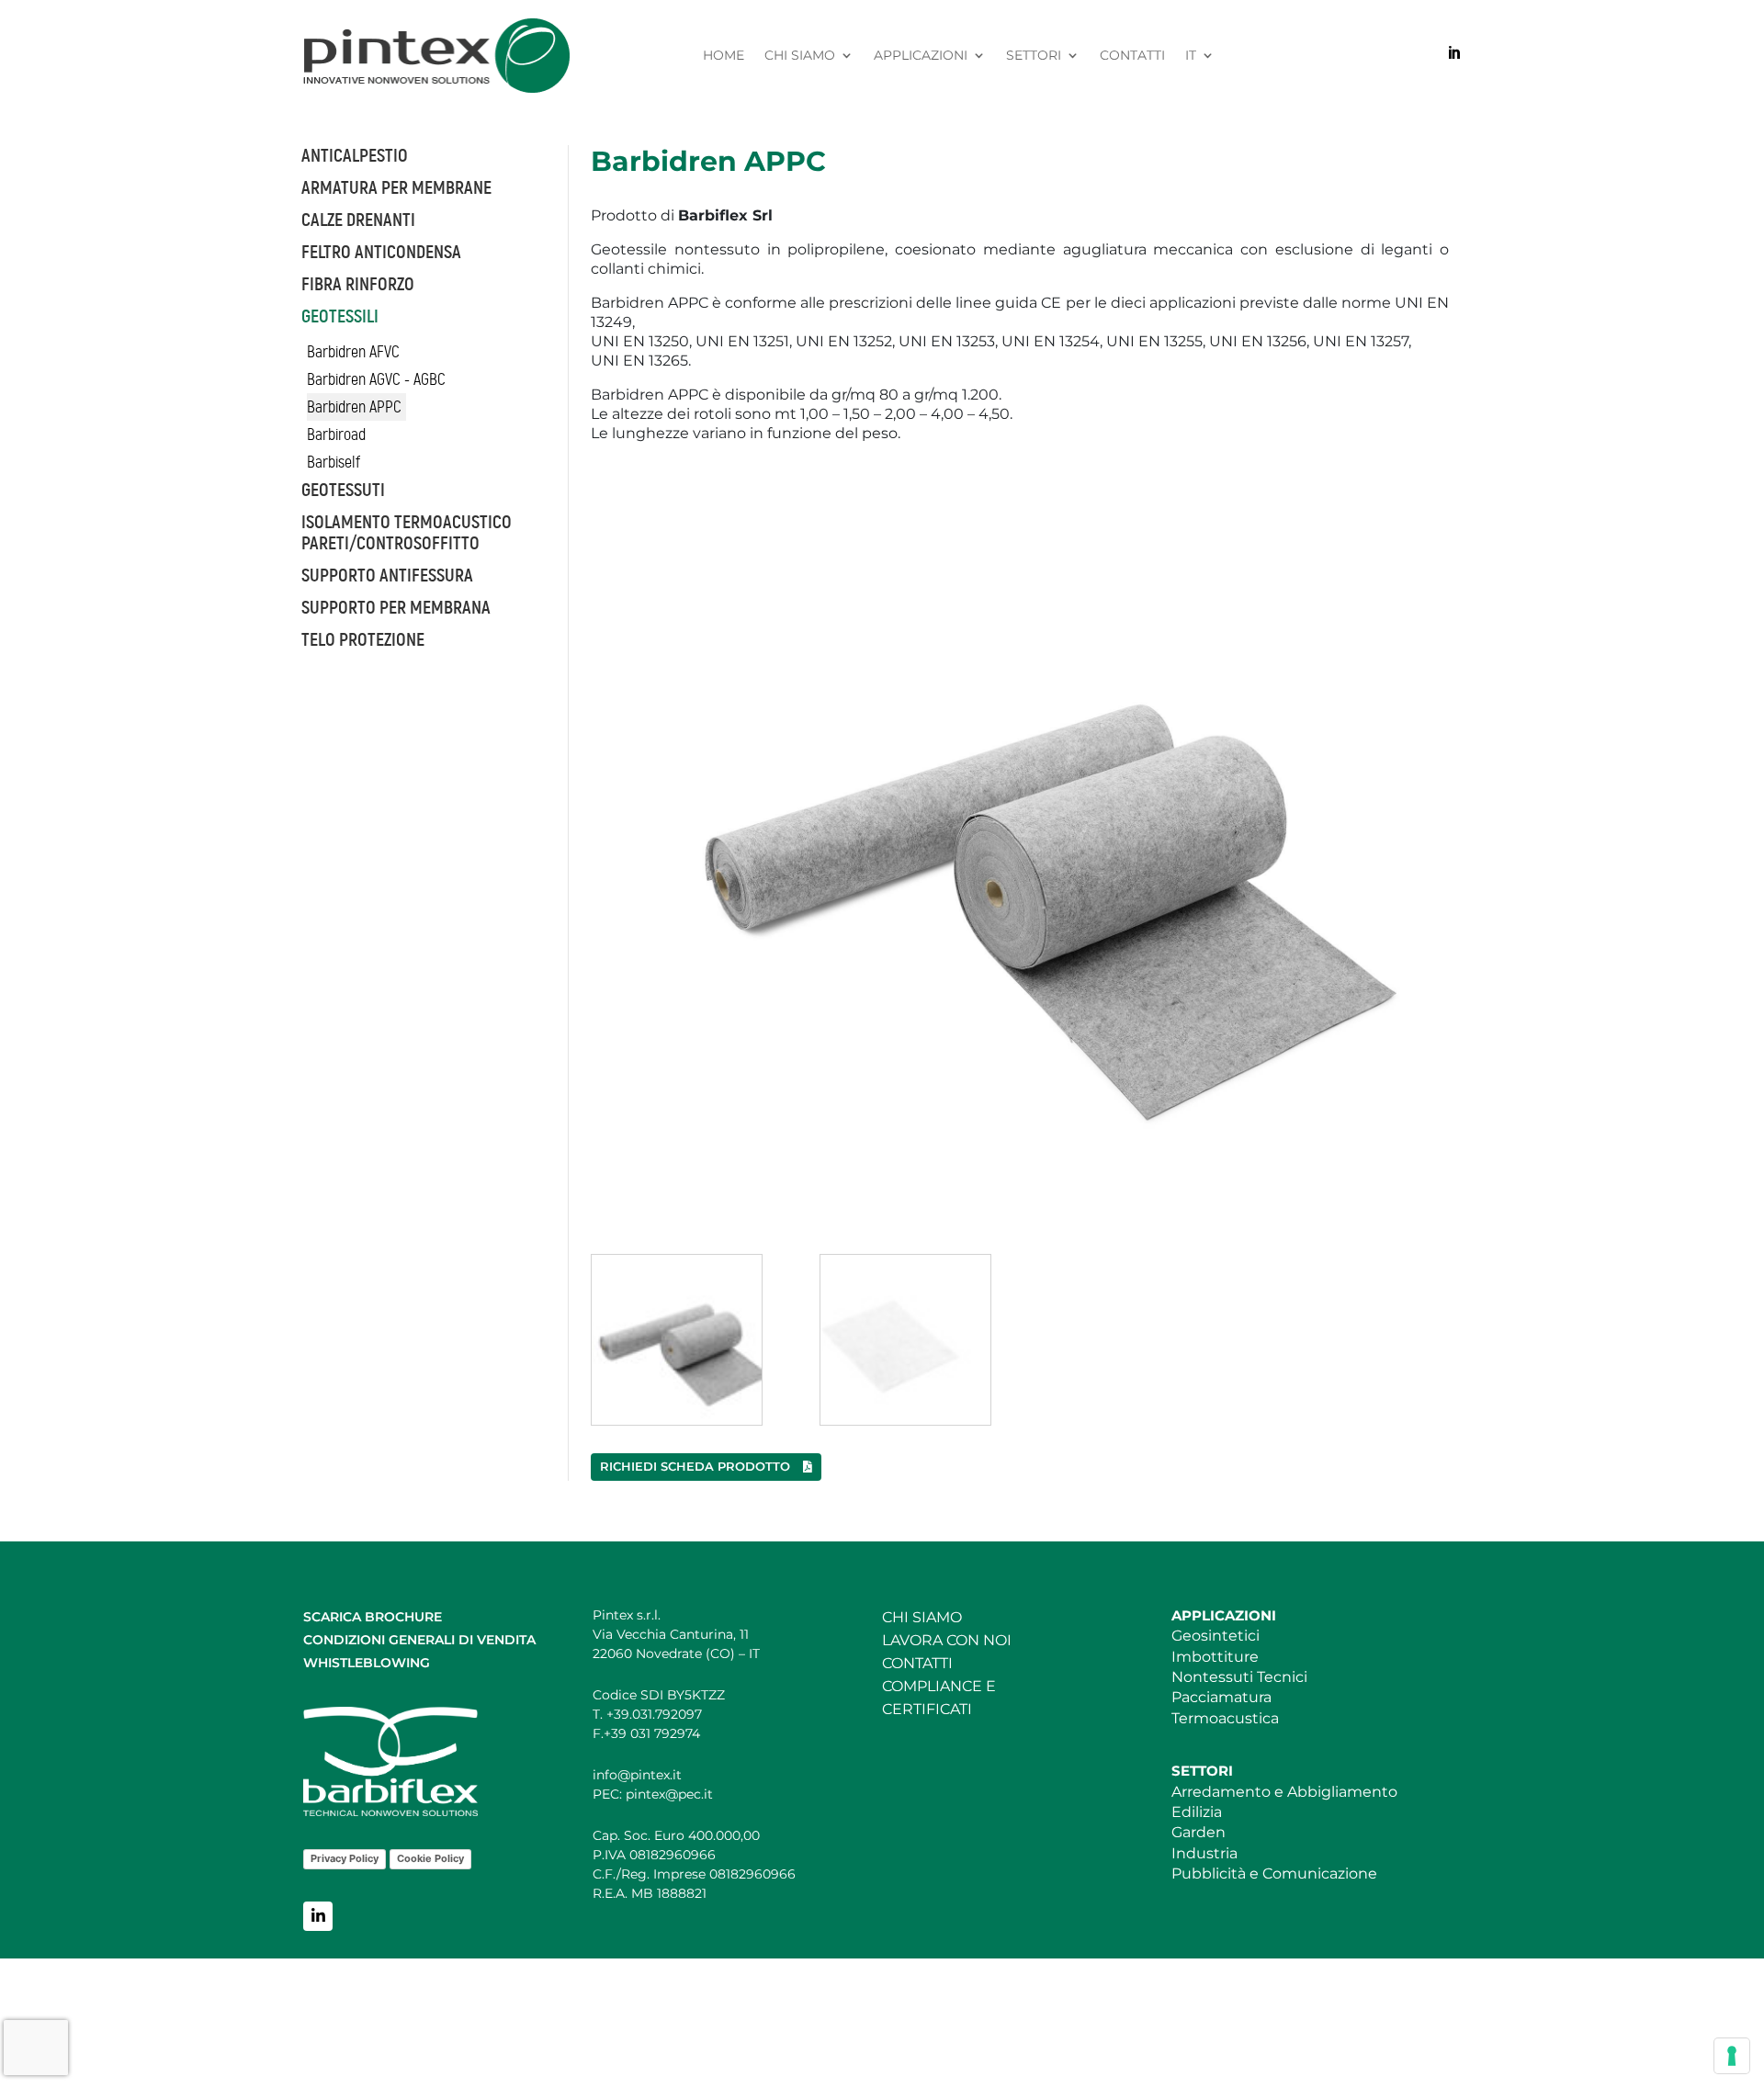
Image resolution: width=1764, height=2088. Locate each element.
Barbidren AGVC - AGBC (376, 379)
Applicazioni (921, 56)
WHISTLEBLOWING (367, 1663)
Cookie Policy (430, 1858)
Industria (1204, 1853)
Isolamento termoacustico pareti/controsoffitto (407, 533)
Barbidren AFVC (353, 352)
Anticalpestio (355, 156)
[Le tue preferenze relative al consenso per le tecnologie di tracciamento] (1732, 2056)
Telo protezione (363, 640)
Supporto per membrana (396, 608)
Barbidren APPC (354, 407)
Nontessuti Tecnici (1239, 1677)
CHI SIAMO (922, 1617)
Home (724, 56)
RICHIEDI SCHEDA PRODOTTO (697, 1466)
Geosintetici (1216, 1636)
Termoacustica (1225, 1718)
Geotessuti (343, 490)
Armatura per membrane (396, 188)
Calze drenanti (358, 220)
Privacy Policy (345, 1858)
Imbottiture (1215, 1657)
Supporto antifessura (387, 576)
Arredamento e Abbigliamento (1284, 1792)
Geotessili (340, 316)
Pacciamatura (1221, 1697)
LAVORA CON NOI (947, 1640)
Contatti (1132, 56)
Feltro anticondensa (381, 252)
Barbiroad (336, 435)
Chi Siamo (800, 56)
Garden (1199, 1832)
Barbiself (334, 462)
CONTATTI (917, 1663)
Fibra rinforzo (358, 284)
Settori (1034, 56)
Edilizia (1197, 1812)
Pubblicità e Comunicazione (1274, 1874)
